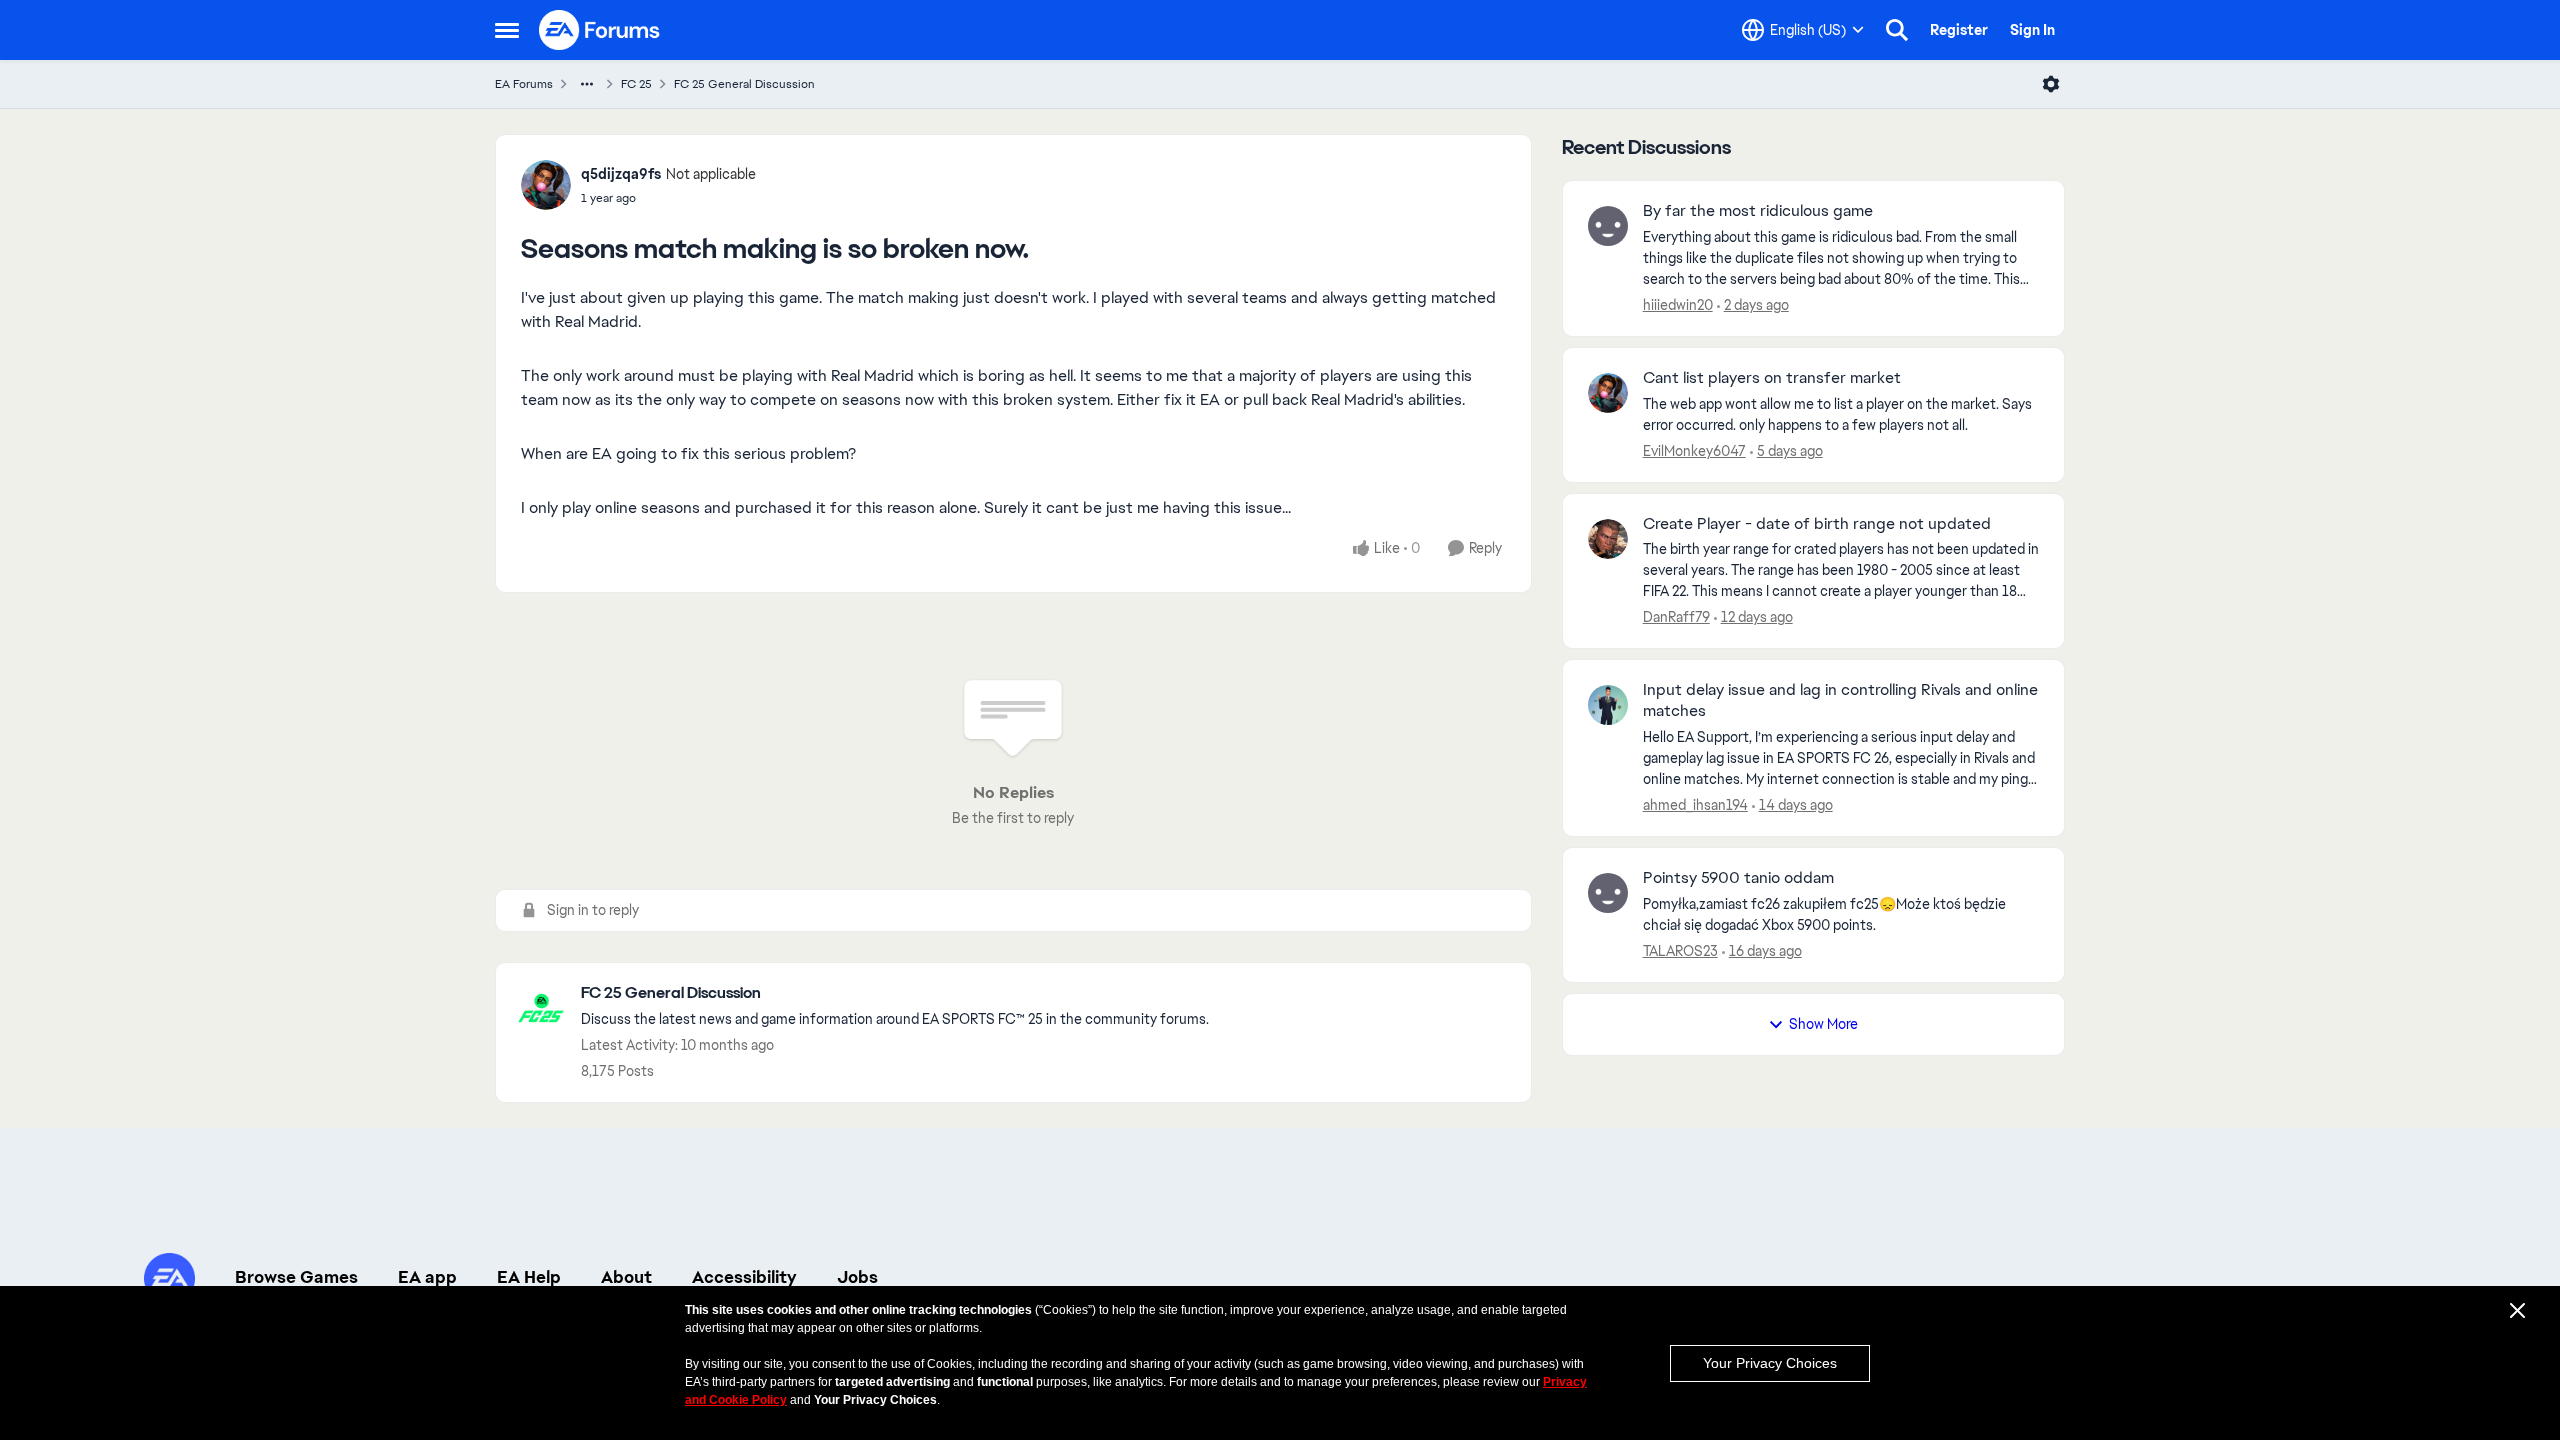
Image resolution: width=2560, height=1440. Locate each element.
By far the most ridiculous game (1758, 211)
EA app (427, 1277)
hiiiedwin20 (1678, 305)
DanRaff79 (1676, 617)
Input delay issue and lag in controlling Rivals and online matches (1840, 700)
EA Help (529, 1277)
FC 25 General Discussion (744, 84)
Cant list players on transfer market (1772, 378)
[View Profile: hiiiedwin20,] (1608, 226)
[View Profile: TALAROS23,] (1608, 893)
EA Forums (524, 84)
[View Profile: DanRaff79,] (1608, 539)
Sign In (2032, 30)
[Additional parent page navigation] (587, 84)
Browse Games (296, 1277)
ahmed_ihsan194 (1695, 805)
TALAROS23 (1680, 951)
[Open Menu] (2051, 84)
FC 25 (636, 84)
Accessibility (744, 1277)
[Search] (1897, 30)
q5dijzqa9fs (621, 174)
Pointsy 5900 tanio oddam (1738, 878)
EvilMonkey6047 (1694, 451)
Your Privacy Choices (1770, 1363)
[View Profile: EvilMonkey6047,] (1608, 393)
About (626, 1277)
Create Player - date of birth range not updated (1817, 524)
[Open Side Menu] (507, 30)
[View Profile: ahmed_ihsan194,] (1608, 705)
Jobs (857, 1277)
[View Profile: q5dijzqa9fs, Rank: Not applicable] (546, 185)
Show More (1823, 1024)
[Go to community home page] (600, 30)
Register (1959, 30)
